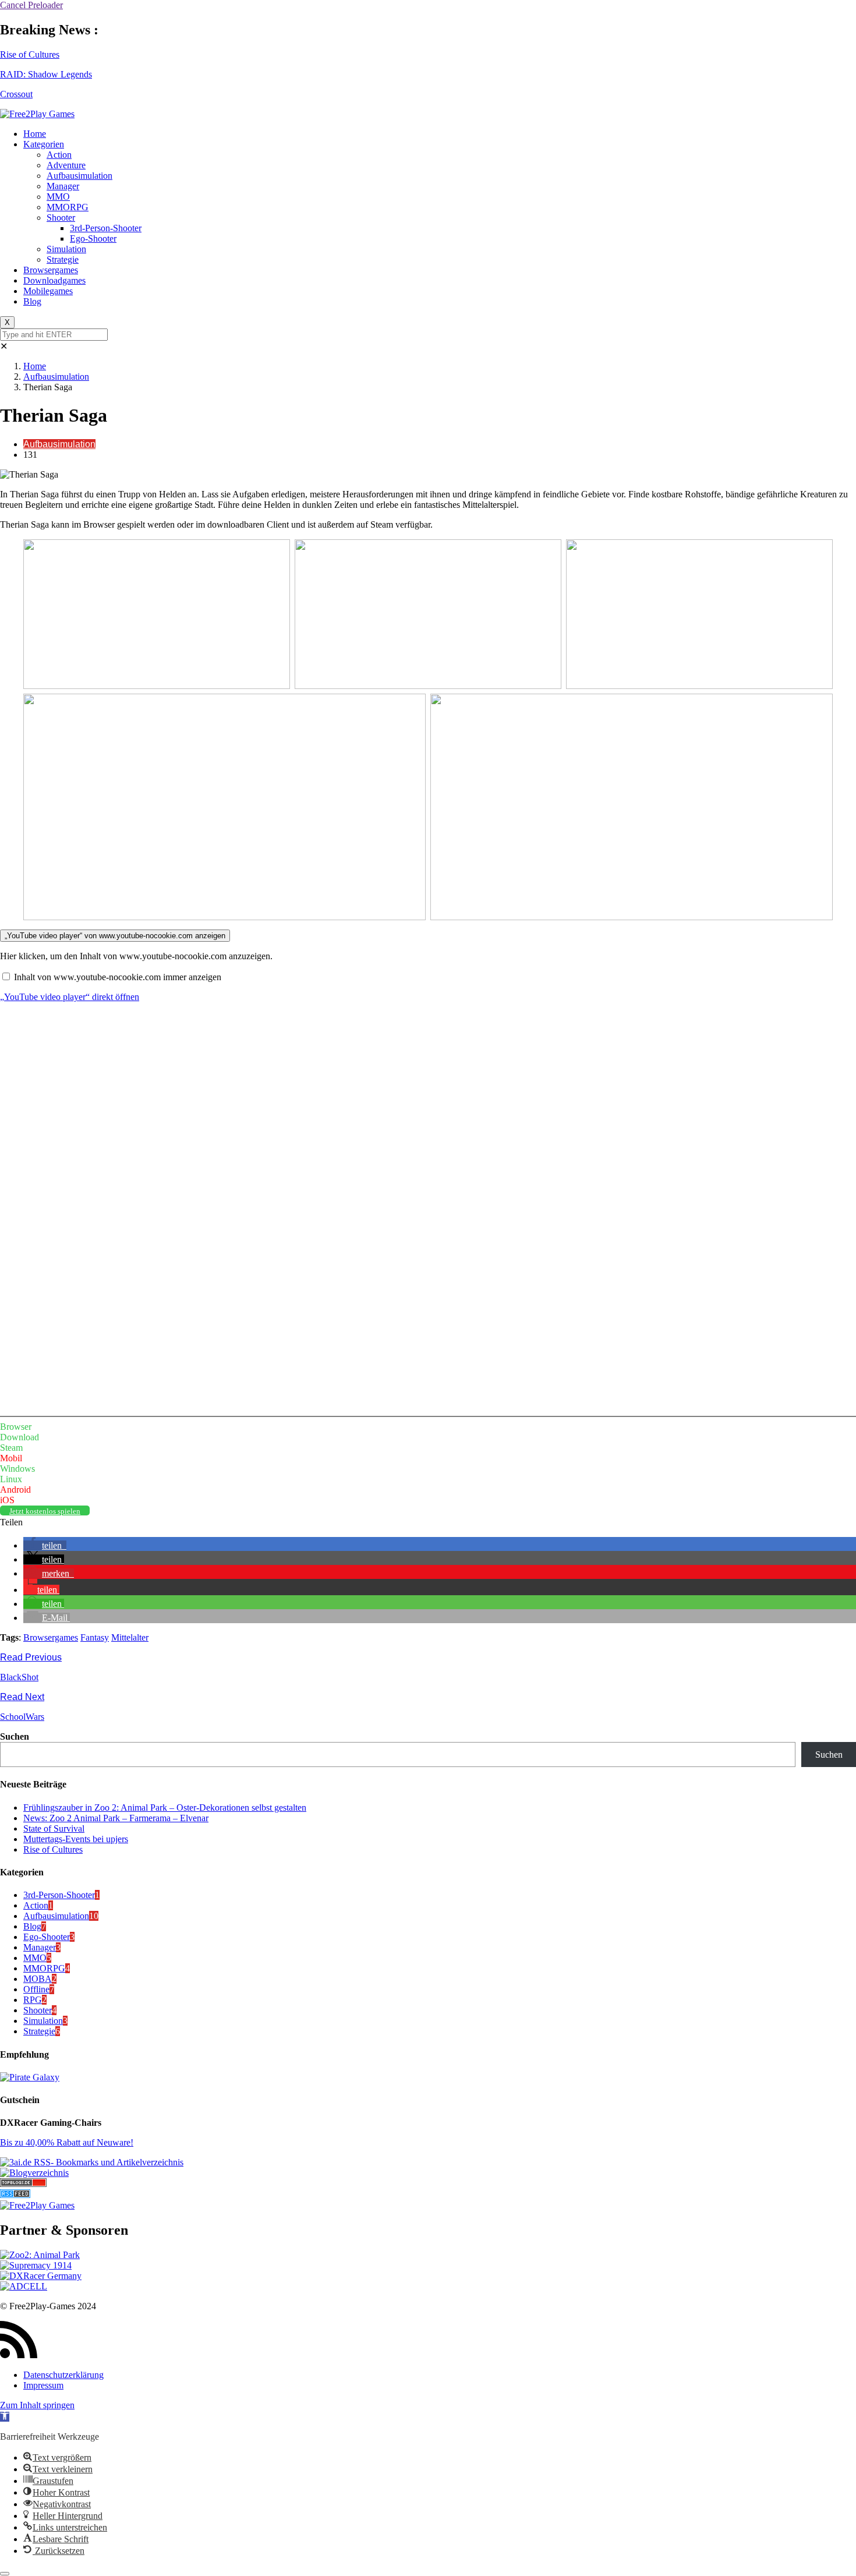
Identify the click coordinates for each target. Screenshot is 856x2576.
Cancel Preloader (31, 5)
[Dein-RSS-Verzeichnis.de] (15, 2195)
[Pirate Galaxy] (30, 2077)
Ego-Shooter (93, 238)
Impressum (43, 2385)
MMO (58, 197)
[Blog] (34, 2173)
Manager (63, 186)
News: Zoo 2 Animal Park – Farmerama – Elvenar (116, 1818)
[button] (45, 1545)
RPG (33, 2000)
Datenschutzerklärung (63, 2375)
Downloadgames (54, 280)
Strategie (63, 259)
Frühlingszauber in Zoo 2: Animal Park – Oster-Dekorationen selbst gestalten (165, 1808)
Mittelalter (130, 1637)
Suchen (15, 1736)
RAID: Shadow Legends (46, 74)
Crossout (16, 94)
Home (35, 134)
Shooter (61, 218)
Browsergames (51, 270)
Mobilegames (48, 291)
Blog (32, 301)
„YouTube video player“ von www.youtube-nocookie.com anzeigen (115, 936)
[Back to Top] (5, 2574)
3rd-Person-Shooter (106, 228)
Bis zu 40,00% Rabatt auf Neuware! (67, 2142)
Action (59, 155)
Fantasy (95, 1637)
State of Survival (54, 1828)
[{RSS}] (92, 2162)
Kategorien (44, 144)
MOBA (38, 1979)
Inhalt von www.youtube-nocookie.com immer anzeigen (118, 977)
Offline (36, 1989)
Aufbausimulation (79, 176)
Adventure (66, 165)
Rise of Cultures (30, 54)
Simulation (66, 249)
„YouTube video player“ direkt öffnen (70, 997)
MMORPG (68, 207)
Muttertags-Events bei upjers (76, 1839)
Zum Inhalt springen (37, 2405)
